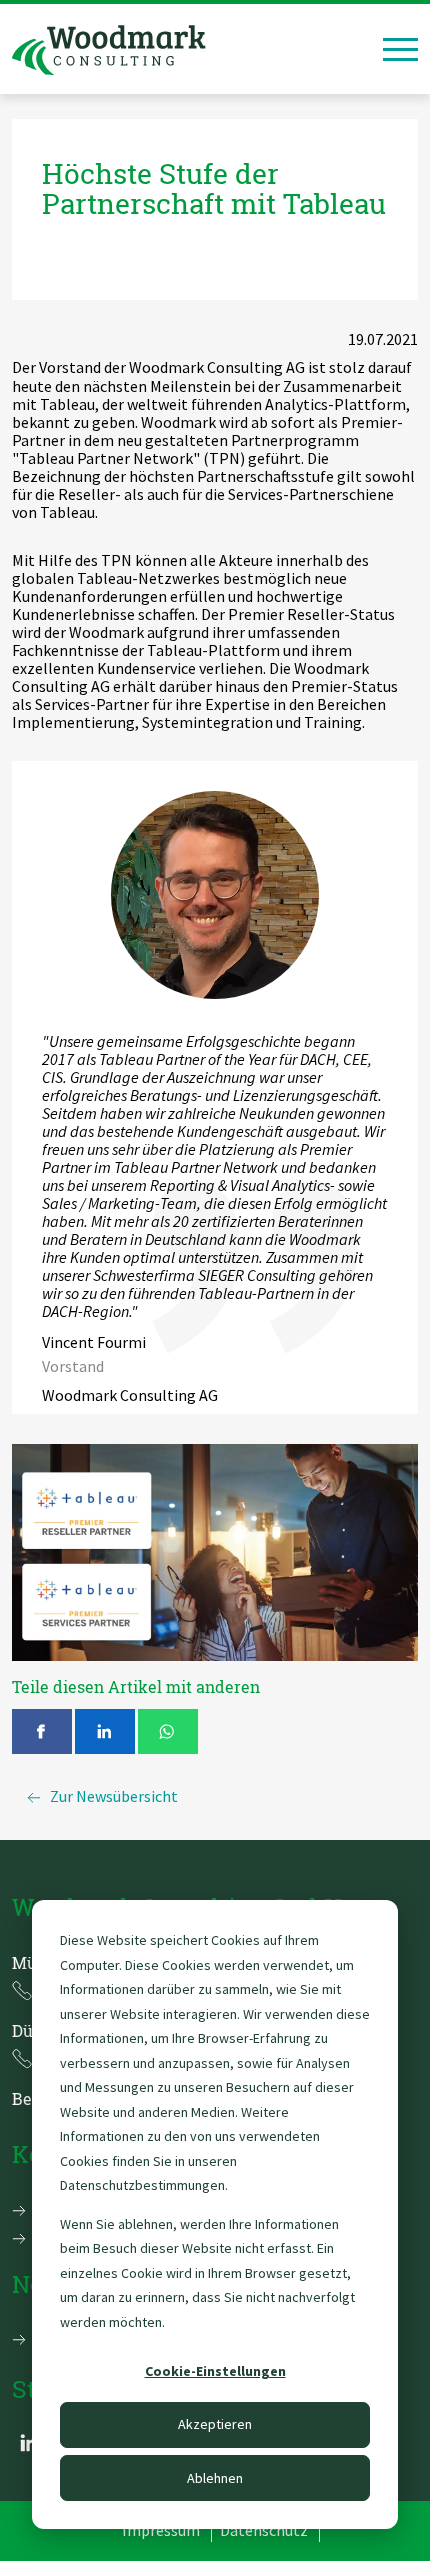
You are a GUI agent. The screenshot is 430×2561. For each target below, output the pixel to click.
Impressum (161, 2530)
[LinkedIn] (105, 1731)
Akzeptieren (215, 2424)
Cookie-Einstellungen (215, 2371)
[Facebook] (42, 1731)
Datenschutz (264, 2530)
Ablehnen (215, 2478)
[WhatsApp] (168, 1731)
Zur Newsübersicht (114, 1796)
